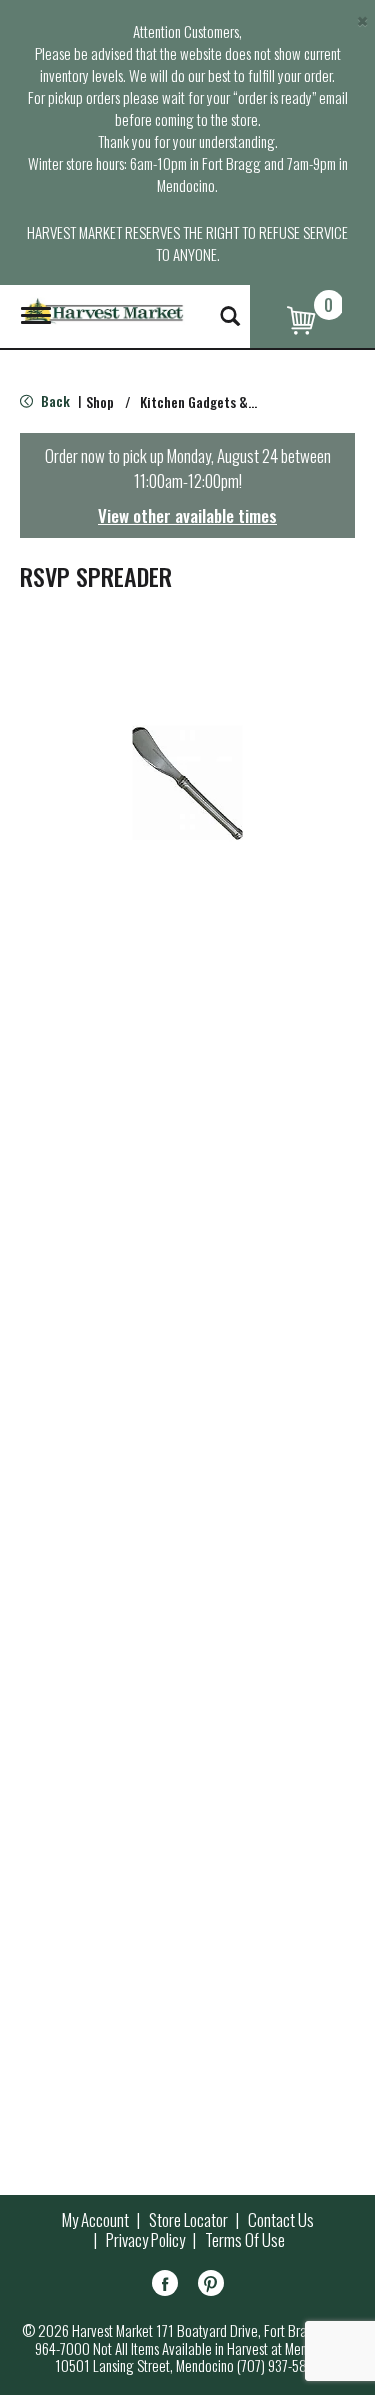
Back (54, 400)
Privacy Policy (145, 2240)
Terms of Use (245, 2240)
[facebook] (165, 2286)
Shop (100, 401)
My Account (95, 2220)
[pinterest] (211, 2286)
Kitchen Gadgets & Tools (211, 401)
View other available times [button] (187, 515)
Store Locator (188, 2220)
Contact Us (281, 2220)
